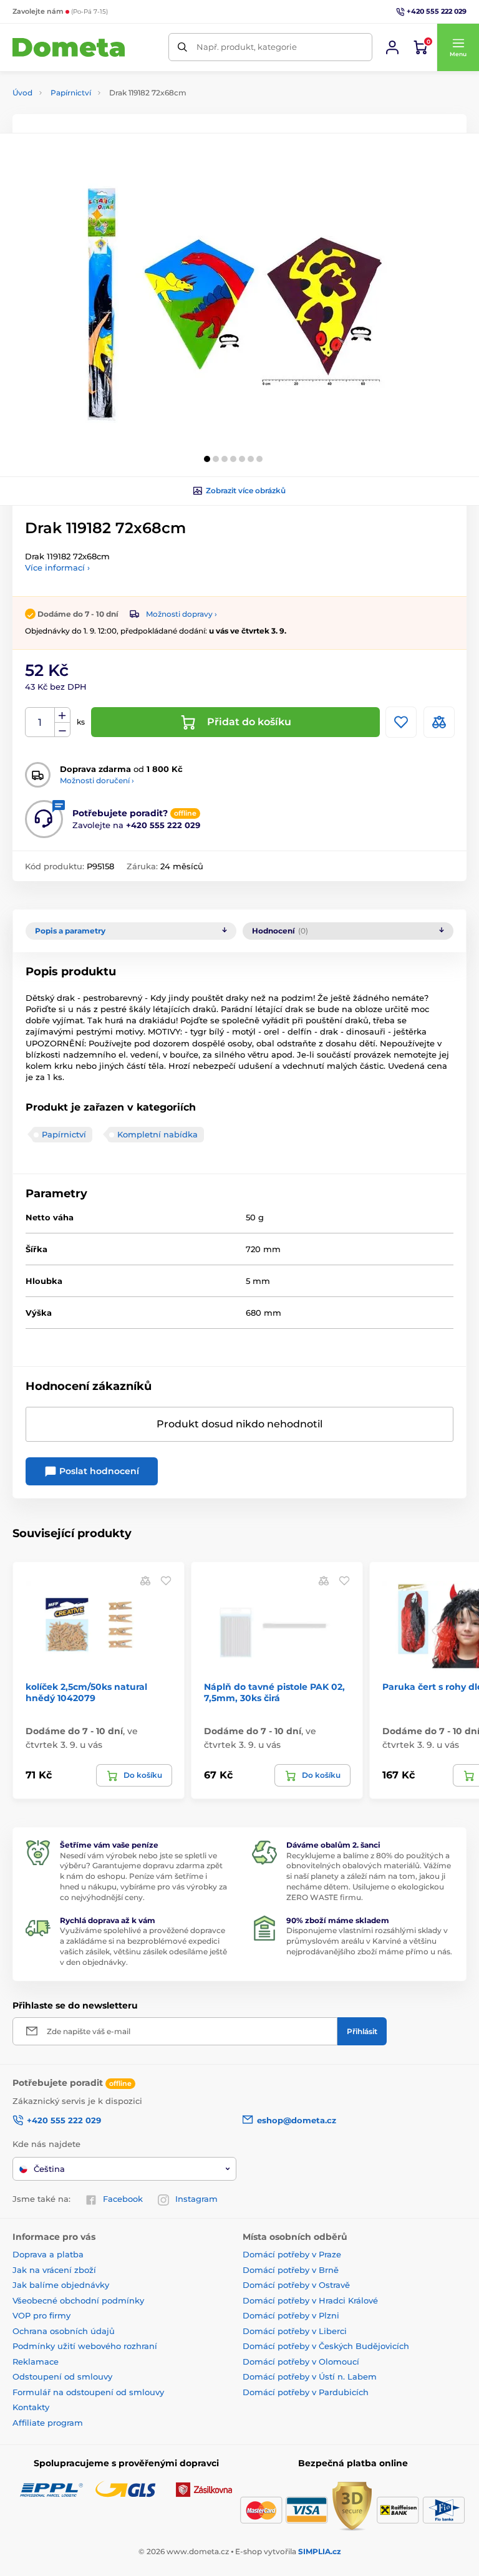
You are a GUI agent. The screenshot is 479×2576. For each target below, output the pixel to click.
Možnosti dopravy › (181, 614)
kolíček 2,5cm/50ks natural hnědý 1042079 (86, 1692)
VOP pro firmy (41, 2315)
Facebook (123, 2199)
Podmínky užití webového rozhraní (85, 2346)
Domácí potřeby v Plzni (291, 2315)
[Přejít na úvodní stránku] (69, 48)
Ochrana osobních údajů (64, 2331)
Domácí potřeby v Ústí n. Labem (310, 2376)
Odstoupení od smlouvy (62, 2376)
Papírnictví (71, 93)
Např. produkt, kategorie (247, 47)
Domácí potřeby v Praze (292, 2254)
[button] (458, 47)
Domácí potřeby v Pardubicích (306, 2392)
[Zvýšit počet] (62, 715)
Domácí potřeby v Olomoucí (301, 2361)
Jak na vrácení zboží (54, 2270)
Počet (40, 722)
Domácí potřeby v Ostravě (296, 2285)
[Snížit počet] (62, 730)
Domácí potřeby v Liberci (295, 2331)
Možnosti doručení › (97, 780)
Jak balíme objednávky (61, 2285)
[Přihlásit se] (392, 47)
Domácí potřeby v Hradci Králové (310, 2300)
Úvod (22, 93)
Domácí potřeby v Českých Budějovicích (326, 2346)
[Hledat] (182, 47)
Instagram (196, 2199)
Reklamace (36, 2361)
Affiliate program (48, 2423)
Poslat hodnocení (98, 1471)
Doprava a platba (48, 2254)
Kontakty (31, 2407)
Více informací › (57, 567)
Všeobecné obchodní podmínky (78, 2300)
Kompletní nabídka (157, 1134)
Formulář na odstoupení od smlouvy (88, 2392)
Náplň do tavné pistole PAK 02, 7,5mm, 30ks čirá (274, 1692)
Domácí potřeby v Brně (291, 2270)
